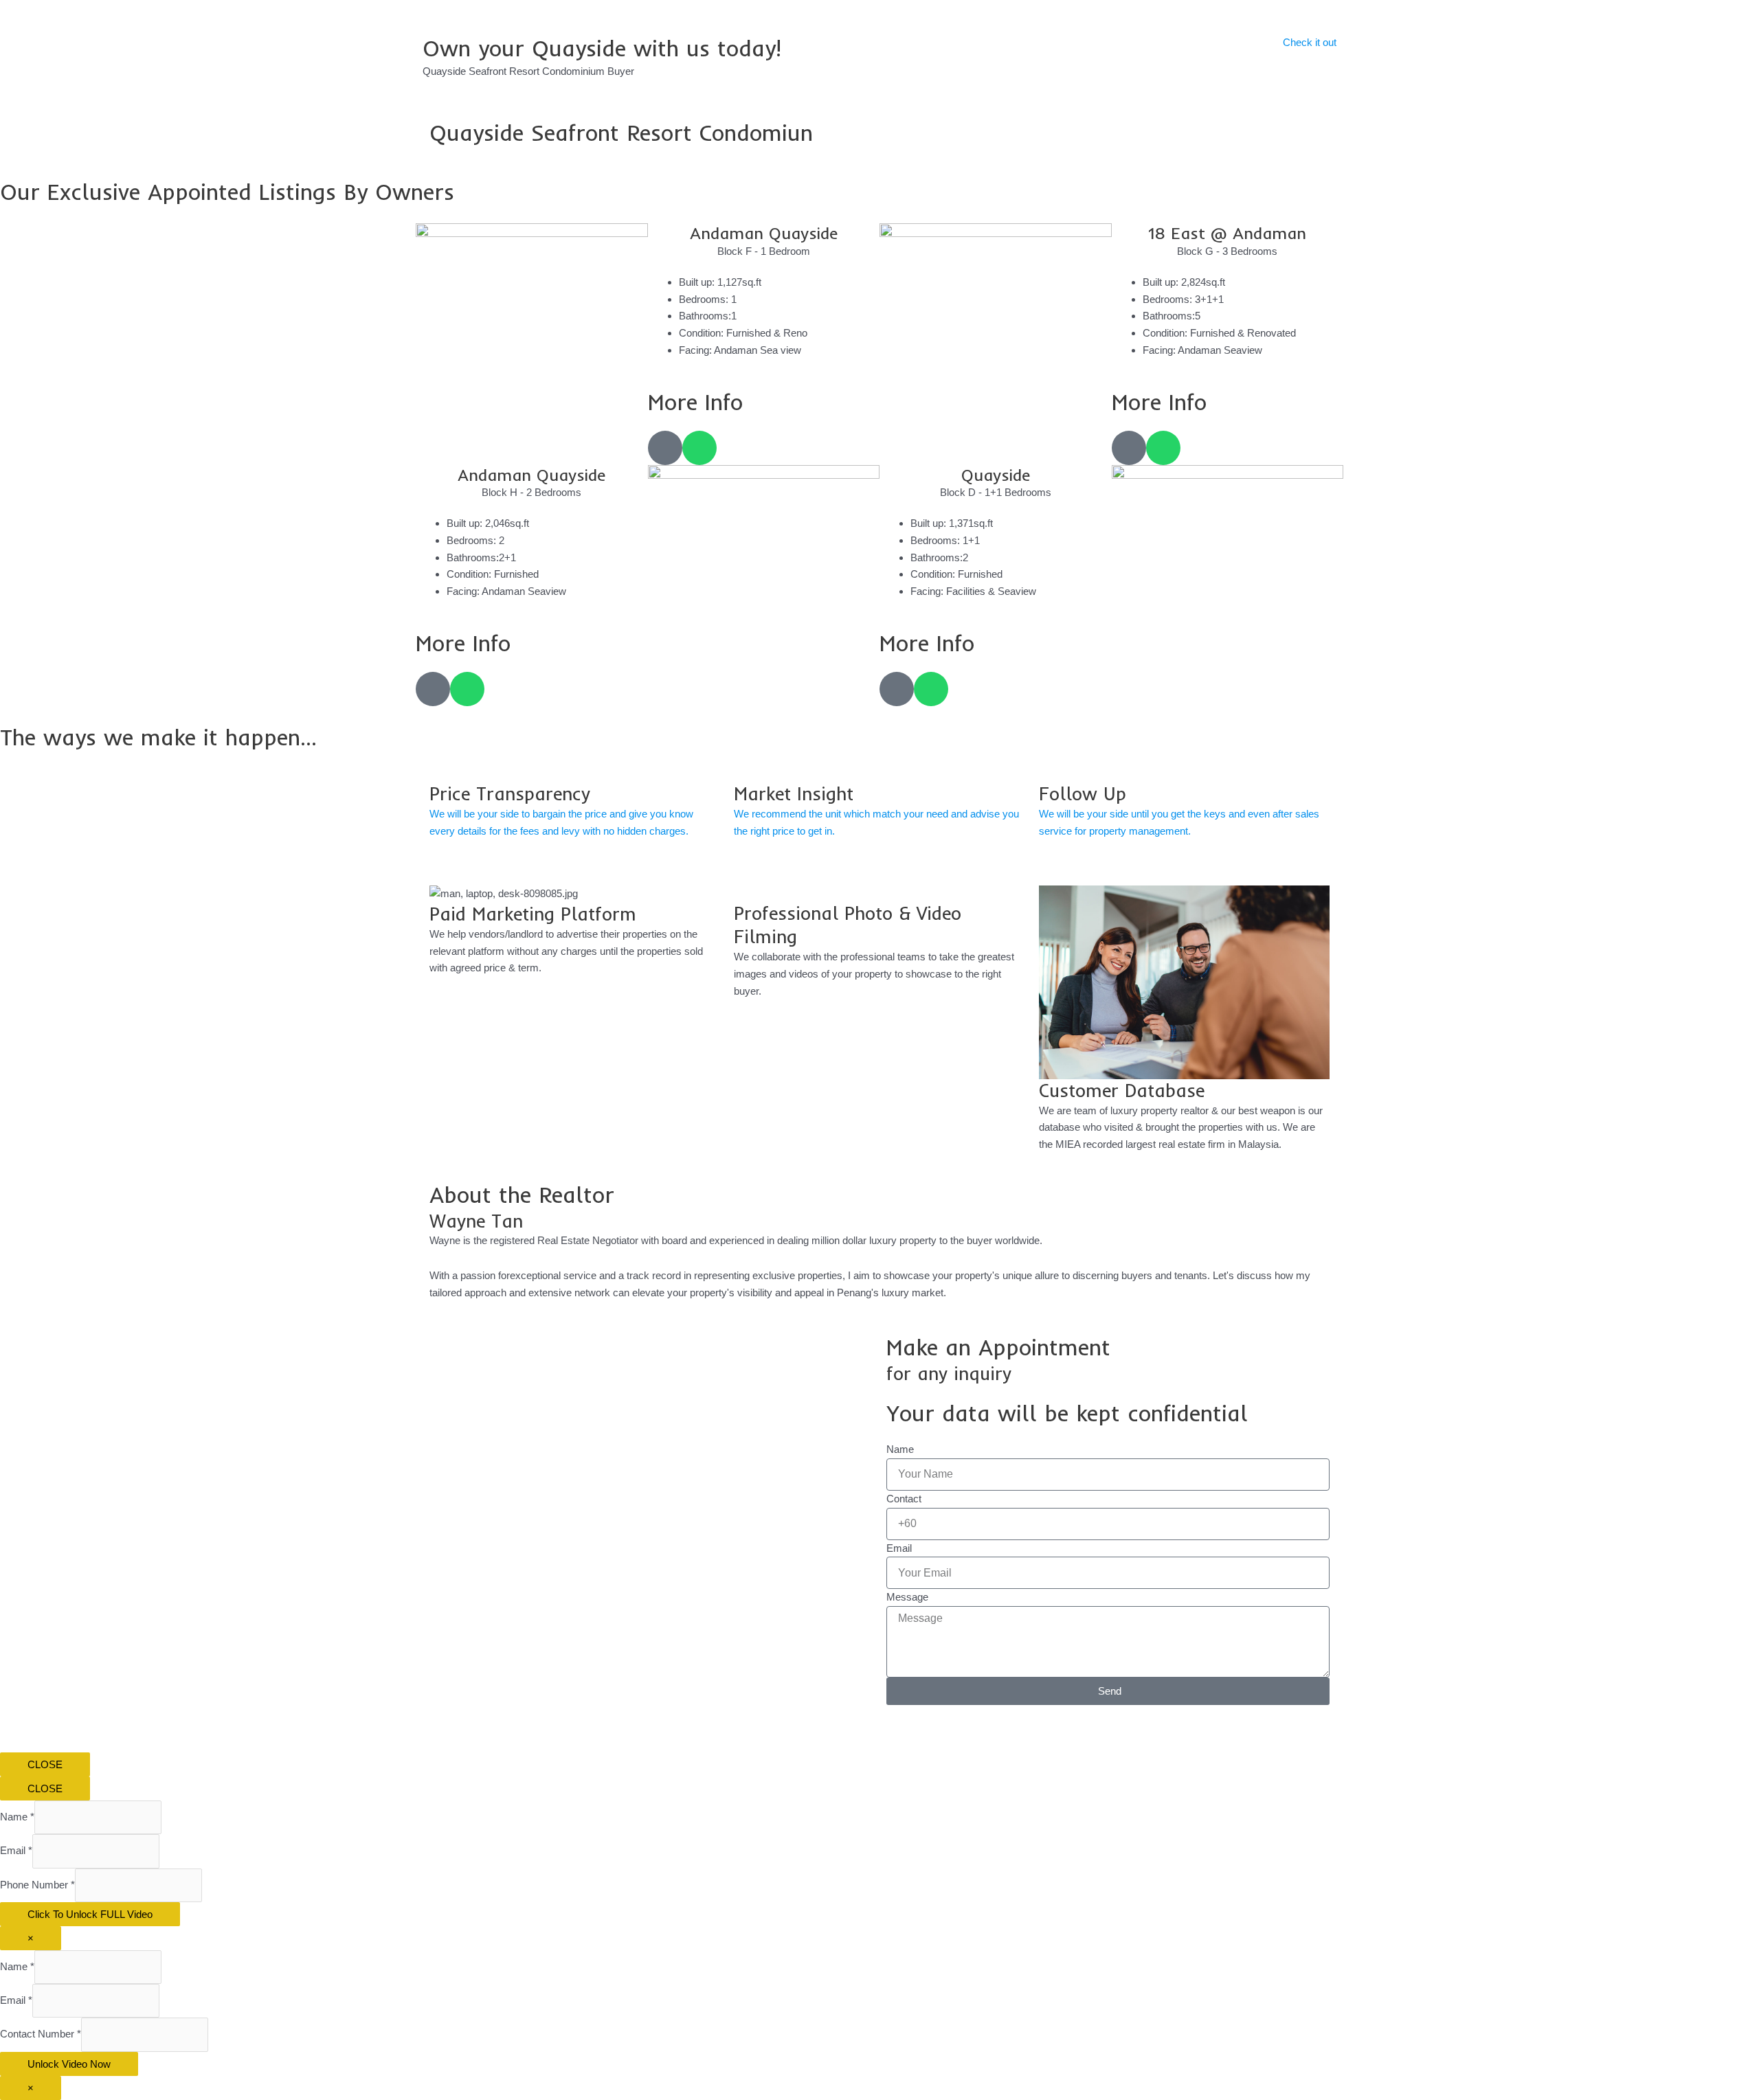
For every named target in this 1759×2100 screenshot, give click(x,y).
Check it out (1310, 42)
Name (900, 1449)
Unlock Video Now (69, 2064)
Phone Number (37, 1885)
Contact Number (41, 2034)
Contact (904, 1499)
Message (907, 1597)
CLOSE (45, 1764)
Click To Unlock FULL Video (90, 1914)
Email (899, 1548)
